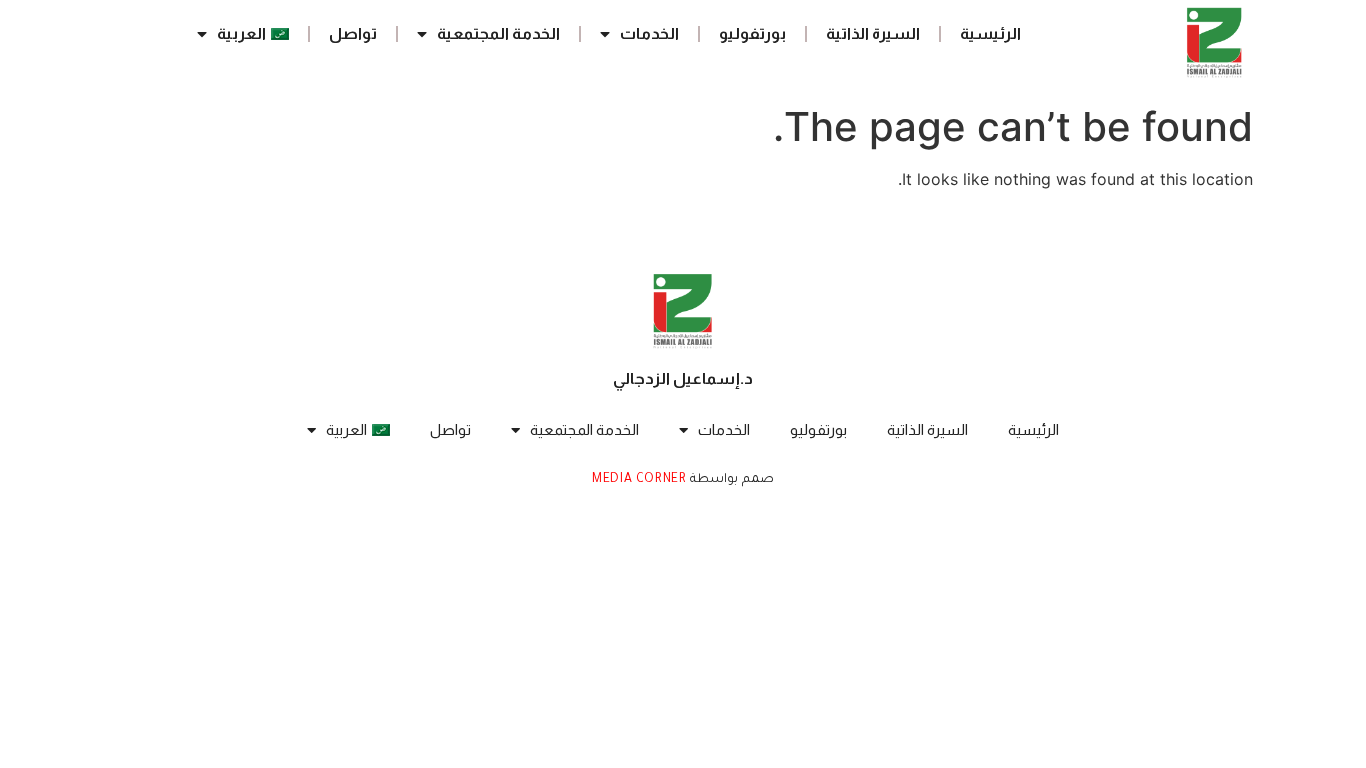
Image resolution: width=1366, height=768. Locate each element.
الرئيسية (990, 33)
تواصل (353, 33)
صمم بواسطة (730, 480)
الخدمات (649, 33)
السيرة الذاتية (873, 33)
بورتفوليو (752, 33)
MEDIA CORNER (639, 480)
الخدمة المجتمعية (498, 33)
